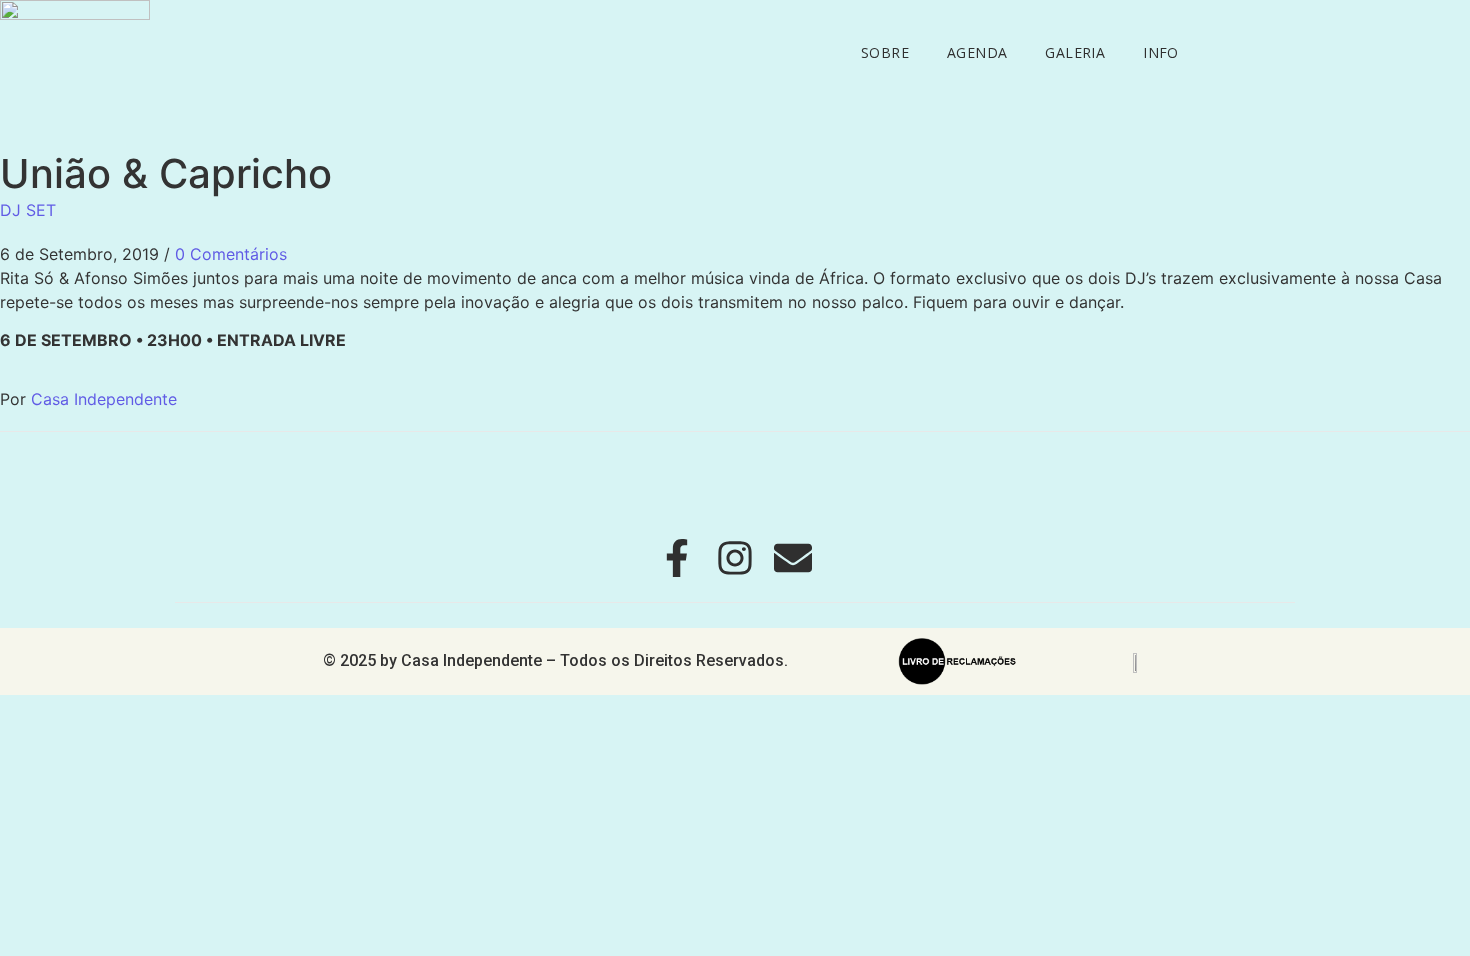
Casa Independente (104, 399)
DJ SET (28, 210)
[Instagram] (735, 558)
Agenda (977, 52)
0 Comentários (231, 254)
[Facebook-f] (677, 558)
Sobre (885, 52)
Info (1161, 52)
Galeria (1075, 52)
